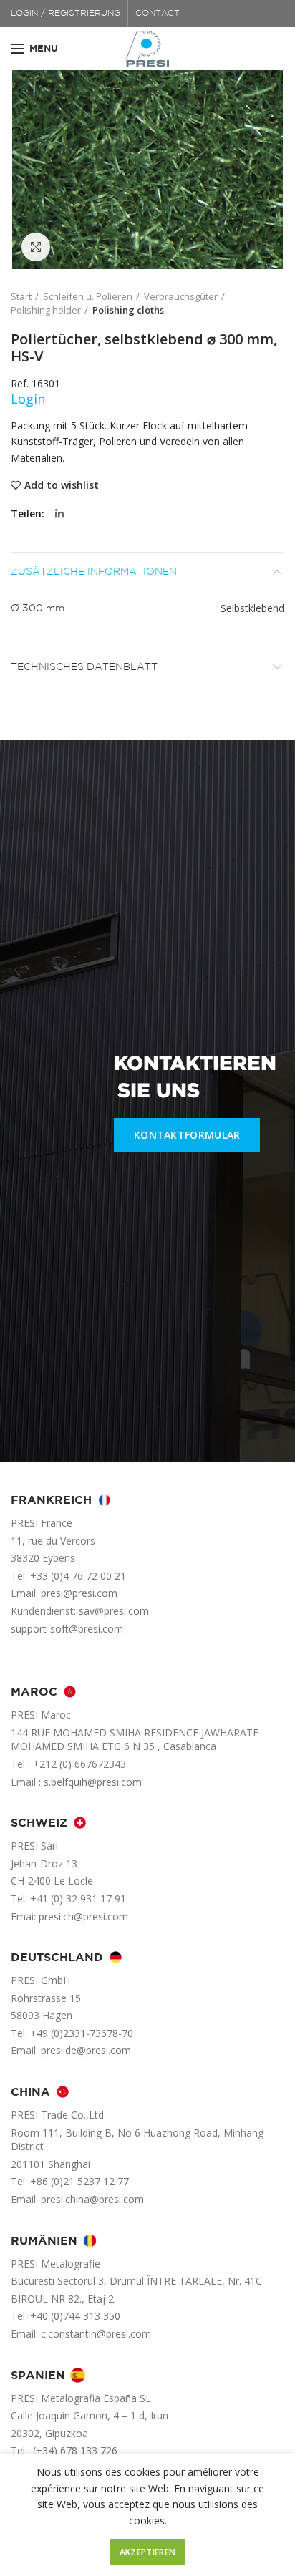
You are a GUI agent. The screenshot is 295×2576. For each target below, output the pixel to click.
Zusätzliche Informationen (94, 572)
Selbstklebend (252, 608)
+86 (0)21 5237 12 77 (79, 2181)
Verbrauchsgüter (181, 296)
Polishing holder (46, 310)
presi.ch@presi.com (83, 1916)
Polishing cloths (128, 310)
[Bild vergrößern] (36, 247)
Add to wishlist (62, 485)
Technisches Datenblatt (84, 667)
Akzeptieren (147, 2552)
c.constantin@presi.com (96, 2334)
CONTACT (158, 13)
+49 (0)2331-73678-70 (82, 2033)
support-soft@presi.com (67, 1629)
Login (28, 399)
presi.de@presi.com (86, 2050)
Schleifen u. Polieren (88, 296)
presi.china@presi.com (92, 2199)
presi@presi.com (79, 1593)
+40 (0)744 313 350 (75, 2316)
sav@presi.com (114, 1611)
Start (21, 296)
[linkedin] (59, 514)
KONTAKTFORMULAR (187, 1135)
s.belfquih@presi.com (93, 1782)
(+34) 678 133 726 (75, 2450)
